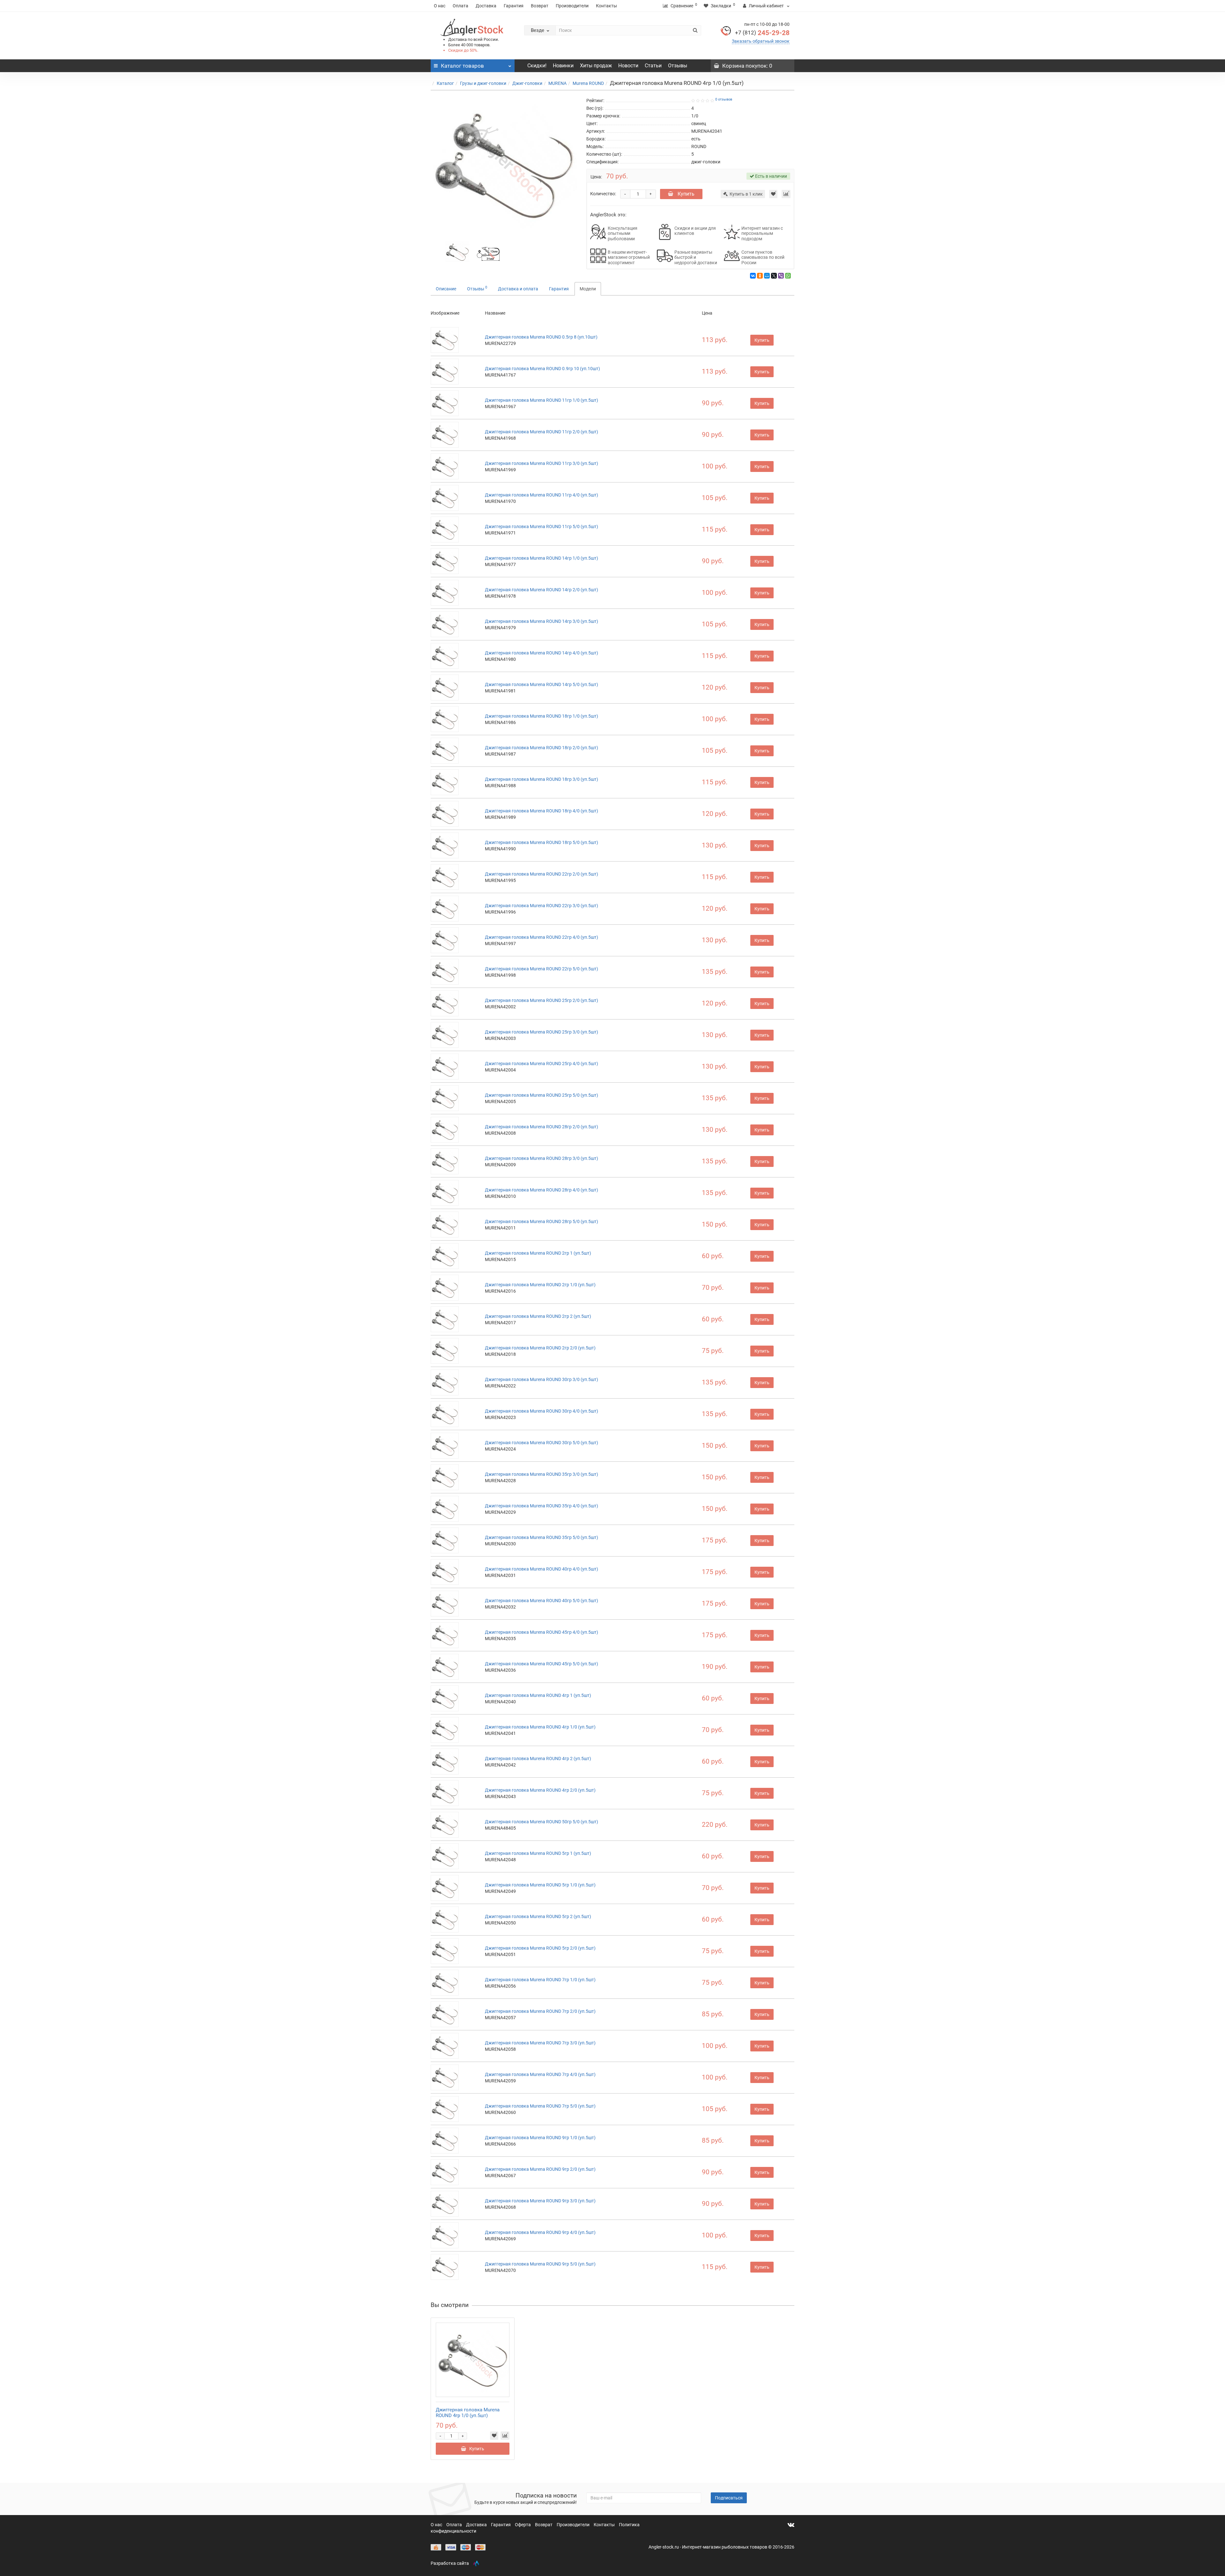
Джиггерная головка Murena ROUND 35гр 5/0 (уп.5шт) (542, 1537)
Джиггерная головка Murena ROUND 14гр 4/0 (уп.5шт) (542, 653)
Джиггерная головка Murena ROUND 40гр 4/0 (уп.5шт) (542, 1569)
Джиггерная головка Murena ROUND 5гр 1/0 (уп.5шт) (540, 1885)
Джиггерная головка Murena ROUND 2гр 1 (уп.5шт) (538, 1253)
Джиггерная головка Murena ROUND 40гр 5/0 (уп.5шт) (542, 1601)
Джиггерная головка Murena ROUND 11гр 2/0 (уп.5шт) (542, 432)
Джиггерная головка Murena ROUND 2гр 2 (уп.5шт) (538, 1316)
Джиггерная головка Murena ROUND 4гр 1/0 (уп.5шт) (540, 1727)
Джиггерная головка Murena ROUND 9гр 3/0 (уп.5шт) (540, 2201)
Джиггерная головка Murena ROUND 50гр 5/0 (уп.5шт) (542, 1822)
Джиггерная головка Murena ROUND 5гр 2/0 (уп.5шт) (540, 1948)
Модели (588, 289)
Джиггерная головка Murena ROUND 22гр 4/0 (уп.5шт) (542, 937)
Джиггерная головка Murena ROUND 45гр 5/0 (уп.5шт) (542, 1664)
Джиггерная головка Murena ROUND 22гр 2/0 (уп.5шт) (542, 874)
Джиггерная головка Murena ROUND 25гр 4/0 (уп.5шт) (542, 1064)
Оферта (523, 2525)
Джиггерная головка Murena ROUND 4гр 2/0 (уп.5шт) (540, 1790)
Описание (446, 289)
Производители (572, 6)
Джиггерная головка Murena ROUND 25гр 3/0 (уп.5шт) (542, 1032)
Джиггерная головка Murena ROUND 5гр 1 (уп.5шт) (538, 1853)
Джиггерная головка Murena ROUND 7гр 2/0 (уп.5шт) (540, 2011)
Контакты (606, 6)
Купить (685, 194)
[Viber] (781, 276)
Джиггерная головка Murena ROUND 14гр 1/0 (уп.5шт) (542, 558)
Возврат (540, 6)
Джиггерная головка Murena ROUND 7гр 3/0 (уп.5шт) (540, 2043)
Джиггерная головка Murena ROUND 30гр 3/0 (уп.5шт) (542, 1379)
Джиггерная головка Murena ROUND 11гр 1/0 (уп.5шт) (542, 400)
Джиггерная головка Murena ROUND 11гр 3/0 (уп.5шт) (542, 463)
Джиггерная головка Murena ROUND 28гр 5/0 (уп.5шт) (542, 1221)
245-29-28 (762, 33)
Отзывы (678, 66)
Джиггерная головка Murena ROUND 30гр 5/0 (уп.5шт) (542, 1443)
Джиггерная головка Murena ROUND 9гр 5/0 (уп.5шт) (540, 2264)
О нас (440, 6)
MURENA (557, 83)
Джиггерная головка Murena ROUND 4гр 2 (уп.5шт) (538, 1758)
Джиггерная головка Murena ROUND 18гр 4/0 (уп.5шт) (542, 811)
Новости (628, 66)
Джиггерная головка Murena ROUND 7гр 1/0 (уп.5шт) (540, 1980)
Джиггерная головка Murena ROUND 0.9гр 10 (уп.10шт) (542, 369)
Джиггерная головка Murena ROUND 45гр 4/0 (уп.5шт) (542, 1632)
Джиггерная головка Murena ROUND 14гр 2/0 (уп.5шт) (542, 590)
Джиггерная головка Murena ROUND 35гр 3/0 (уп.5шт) (542, 1474)
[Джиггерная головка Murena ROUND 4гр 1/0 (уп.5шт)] (457, 251)
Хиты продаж (596, 66)
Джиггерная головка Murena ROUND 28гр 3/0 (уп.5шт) (542, 1158)
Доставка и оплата (518, 289)
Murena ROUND (588, 83)
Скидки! (537, 66)
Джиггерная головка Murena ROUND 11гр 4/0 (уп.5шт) (542, 495)
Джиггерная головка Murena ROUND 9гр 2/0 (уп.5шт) (540, 2169)
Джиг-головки (527, 83)
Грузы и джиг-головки (483, 83)
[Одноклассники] (760, 276)
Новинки (563, 66)
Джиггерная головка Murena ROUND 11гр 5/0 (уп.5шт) (542, 526)
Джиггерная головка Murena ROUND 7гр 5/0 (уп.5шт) (540, 2106)
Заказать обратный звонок (761, 41)
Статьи (653, 66)
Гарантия (514, 6)
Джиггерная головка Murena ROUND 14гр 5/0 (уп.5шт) (542, 684)
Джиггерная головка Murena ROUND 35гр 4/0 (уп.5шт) (542, 1506)
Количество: (603, 194)
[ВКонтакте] (753, 276)
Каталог (445, 83)
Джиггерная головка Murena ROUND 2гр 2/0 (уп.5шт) (540, 1348)
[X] (774, 276)
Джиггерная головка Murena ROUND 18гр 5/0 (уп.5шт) (542, 842)
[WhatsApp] (788, 276)
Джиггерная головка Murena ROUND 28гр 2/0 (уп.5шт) (542, 1127)
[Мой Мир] (767, 276)
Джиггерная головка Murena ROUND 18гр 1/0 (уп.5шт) (542, 716)
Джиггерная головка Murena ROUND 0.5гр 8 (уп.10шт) (541, 337)
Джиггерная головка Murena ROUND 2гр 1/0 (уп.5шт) (540, 1285)
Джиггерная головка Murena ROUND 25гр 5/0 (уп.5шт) (542, 1095)
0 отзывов (724, 99)
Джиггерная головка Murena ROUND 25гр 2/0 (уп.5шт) (542, 1000)
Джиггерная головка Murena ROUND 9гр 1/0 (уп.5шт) (540, 2138)
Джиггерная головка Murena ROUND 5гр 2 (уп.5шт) (538, 1916)
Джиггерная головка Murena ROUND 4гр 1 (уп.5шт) (538, 1695)
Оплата (460, 6)
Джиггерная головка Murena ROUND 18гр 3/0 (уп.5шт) (542, 779)
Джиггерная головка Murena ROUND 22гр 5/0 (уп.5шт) (542, 969)
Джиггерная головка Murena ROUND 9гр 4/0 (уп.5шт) (540, 2232)
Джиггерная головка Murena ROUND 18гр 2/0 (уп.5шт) (542, 748)
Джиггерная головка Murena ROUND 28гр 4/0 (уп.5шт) (542, 1190)
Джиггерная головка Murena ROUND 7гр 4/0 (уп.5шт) (540, 2074)
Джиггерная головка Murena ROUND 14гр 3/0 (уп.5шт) (542, 621)
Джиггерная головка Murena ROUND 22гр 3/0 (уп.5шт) (542, 906)
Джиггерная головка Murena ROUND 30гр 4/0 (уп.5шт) (542, 1411)
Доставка (486, 6)
